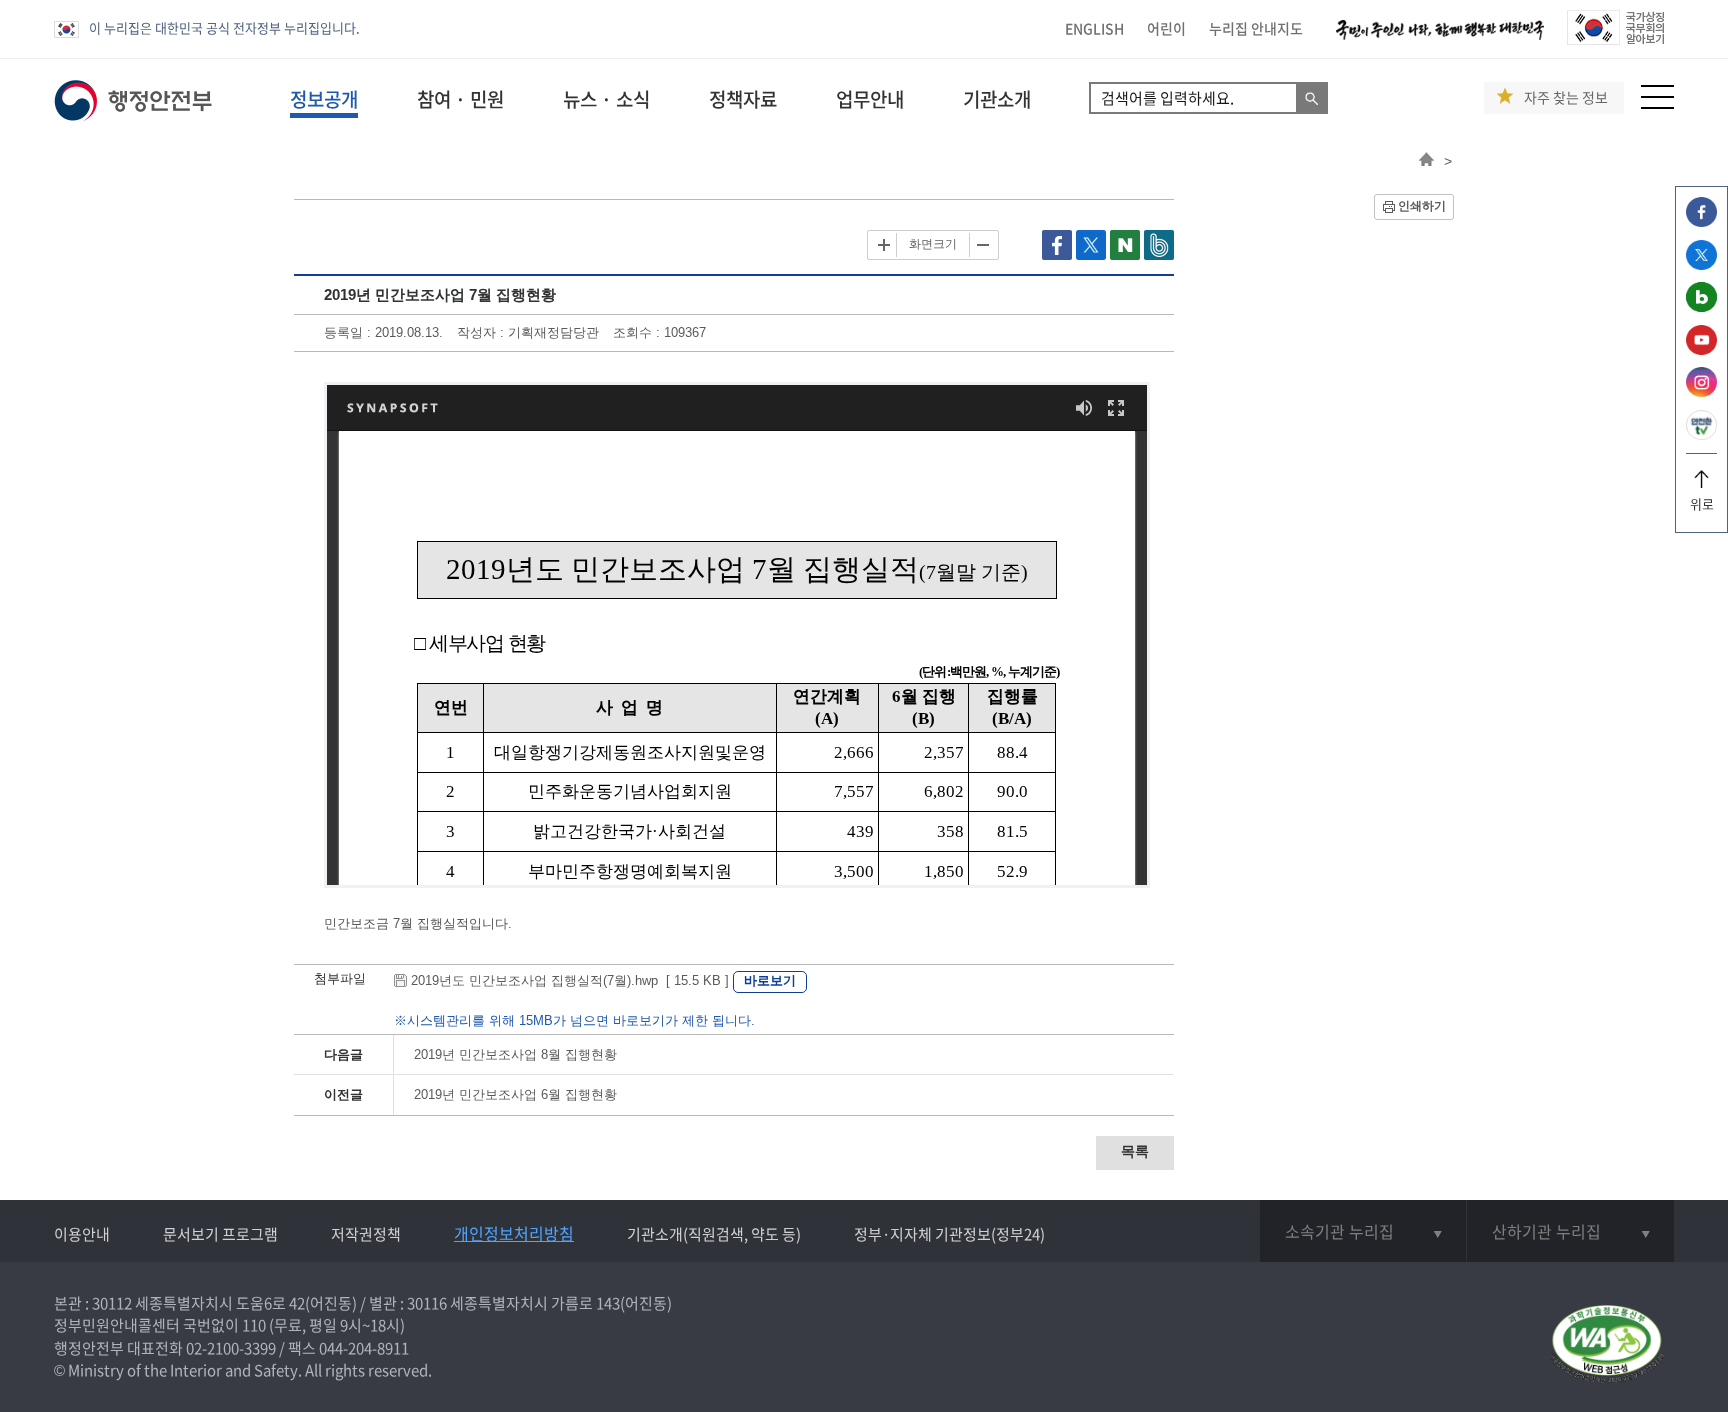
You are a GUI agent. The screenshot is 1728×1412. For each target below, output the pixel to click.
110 (254, 1325)
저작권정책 (366, 1234)
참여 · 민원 (460, 99)
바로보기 (770, 980)
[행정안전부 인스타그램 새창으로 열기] (1701, 391)
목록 (1135, 1151)
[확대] (884, 245)
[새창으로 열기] (1059, 255)
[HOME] (1426, 161)
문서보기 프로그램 (220, 1234)
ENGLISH (1094, 28)
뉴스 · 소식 (606, 99)
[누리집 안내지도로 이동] (1657, 103)
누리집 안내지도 (1256, 28)
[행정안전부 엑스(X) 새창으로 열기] (1701, 264)
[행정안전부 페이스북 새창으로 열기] (1701, 221)
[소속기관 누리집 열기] (1363, 1231)
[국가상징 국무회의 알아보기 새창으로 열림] (1615, 39)
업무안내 (870, 99)
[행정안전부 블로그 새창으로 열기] (1701, 306)
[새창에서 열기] (1606, 1345)
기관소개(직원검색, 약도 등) (714, 1234)
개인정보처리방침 (514, 1233)
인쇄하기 (1422, 206)
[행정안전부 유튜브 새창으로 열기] (1701, 349)
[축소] (982, 245)
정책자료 (743, 99)
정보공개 (324, 99)
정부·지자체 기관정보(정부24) (949, 1234)
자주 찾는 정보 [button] (1566, 97)
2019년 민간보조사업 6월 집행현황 (515, 1094)
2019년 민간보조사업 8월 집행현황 (515, 1054)
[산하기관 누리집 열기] (1570, 1231)
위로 (1702, 503)
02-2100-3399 (231, 1348)
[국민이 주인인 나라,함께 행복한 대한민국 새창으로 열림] (1440, 39)
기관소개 (997, 99)
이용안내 (82, 1234)
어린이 (1166, 28)
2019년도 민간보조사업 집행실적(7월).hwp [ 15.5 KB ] (570, 980)
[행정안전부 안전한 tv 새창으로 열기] (1701, 434)
